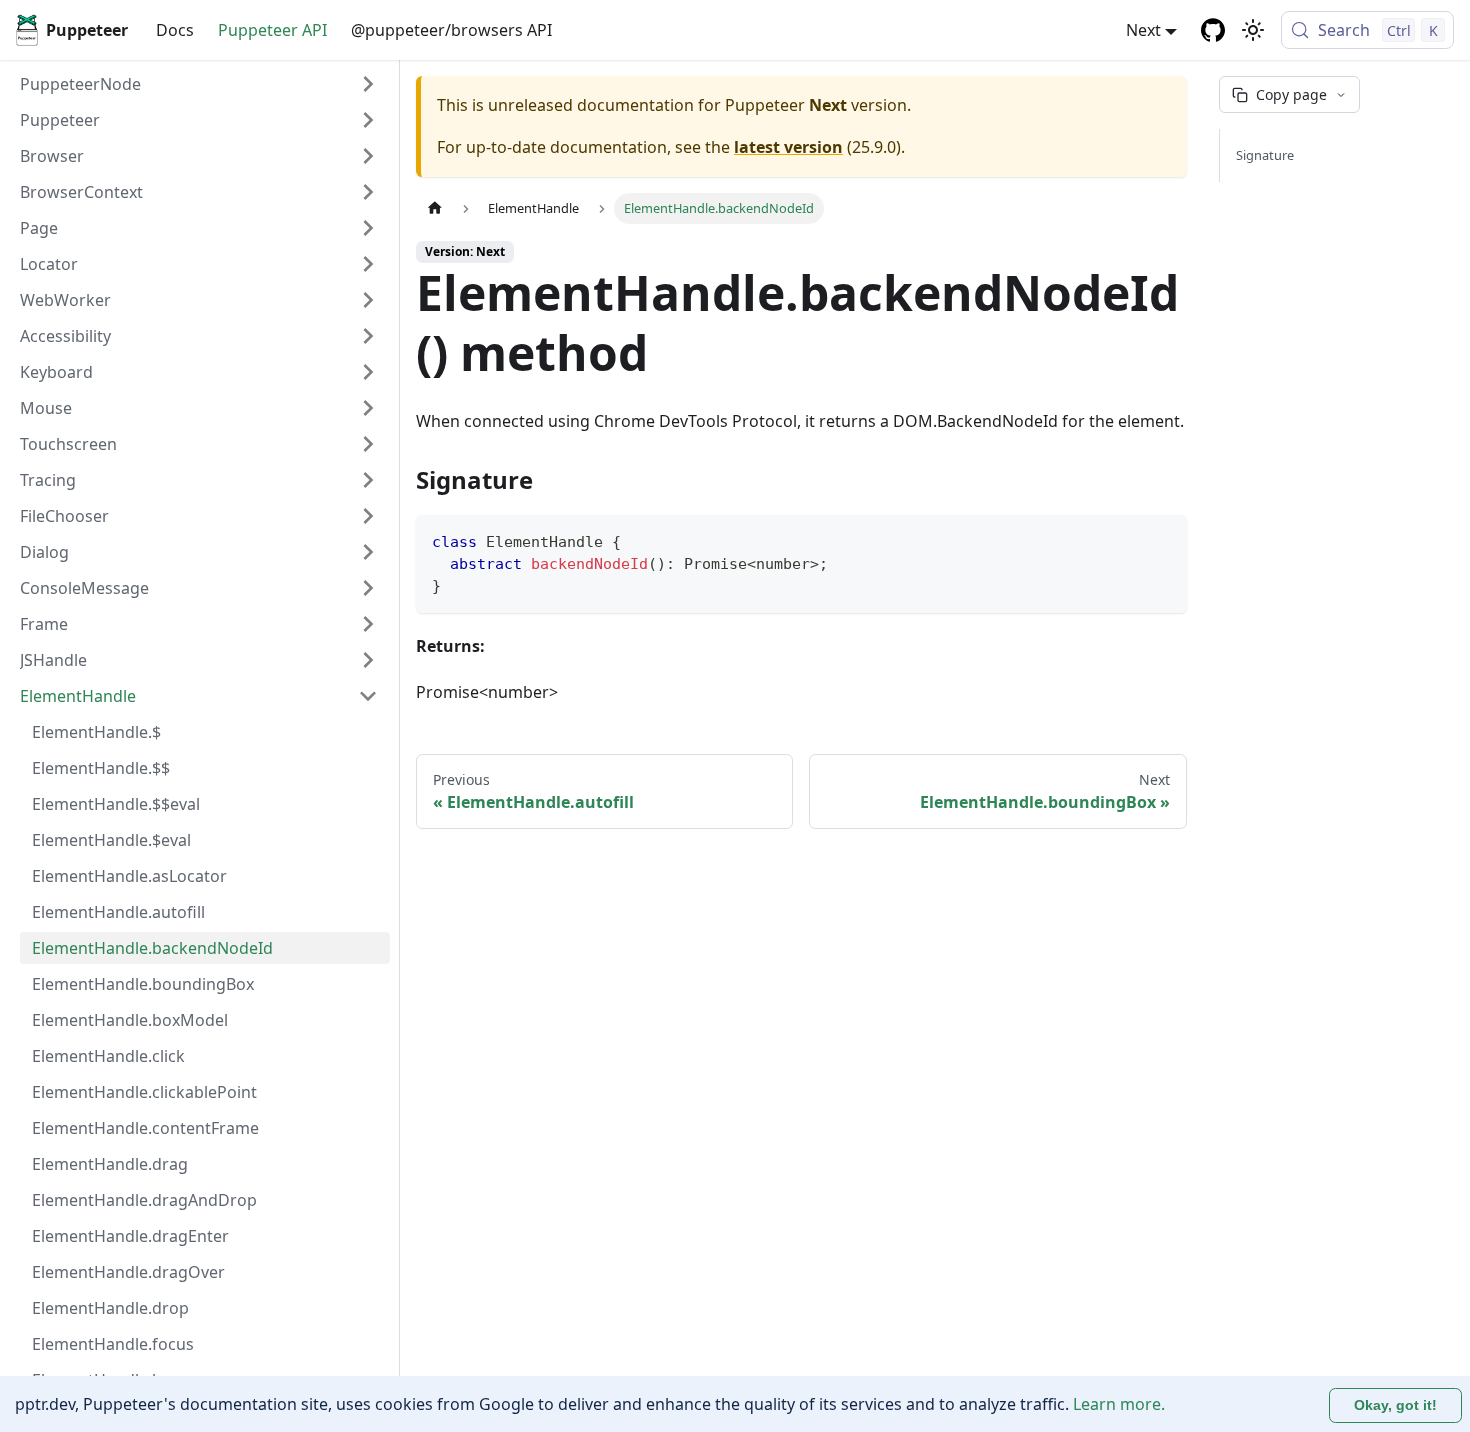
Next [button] (1143, 30)
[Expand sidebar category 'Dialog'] (368, 552)
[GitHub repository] (1213, 30)
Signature (1265, 155)
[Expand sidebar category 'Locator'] (368, 264)
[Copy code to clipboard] (1162, 539)
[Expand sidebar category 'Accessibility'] (368, 336)
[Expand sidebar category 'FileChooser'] (368, 516)
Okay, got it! (1395, 1405)
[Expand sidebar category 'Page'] (368, 228)
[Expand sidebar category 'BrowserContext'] (368, 192)
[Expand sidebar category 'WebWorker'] (368, 300)
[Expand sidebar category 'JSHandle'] (368, 660)
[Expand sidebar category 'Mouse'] (368, 408)
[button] (199, 120)
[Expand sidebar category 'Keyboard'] (368, 372)
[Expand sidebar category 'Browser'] (368, 156)
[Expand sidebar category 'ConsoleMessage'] (368, 588)
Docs (175, 30)
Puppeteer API (272, 30)
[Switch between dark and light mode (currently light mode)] (1253, 30)
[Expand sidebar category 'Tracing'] (368, 480)
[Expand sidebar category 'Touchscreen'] (368, 444)
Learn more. (1119, 1404)
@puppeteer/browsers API (451, 30)
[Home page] (435, 208)
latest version (788, 147)
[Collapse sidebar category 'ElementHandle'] (368, 696)
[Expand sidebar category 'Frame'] (368, 624)
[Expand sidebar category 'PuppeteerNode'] (368, 84)
